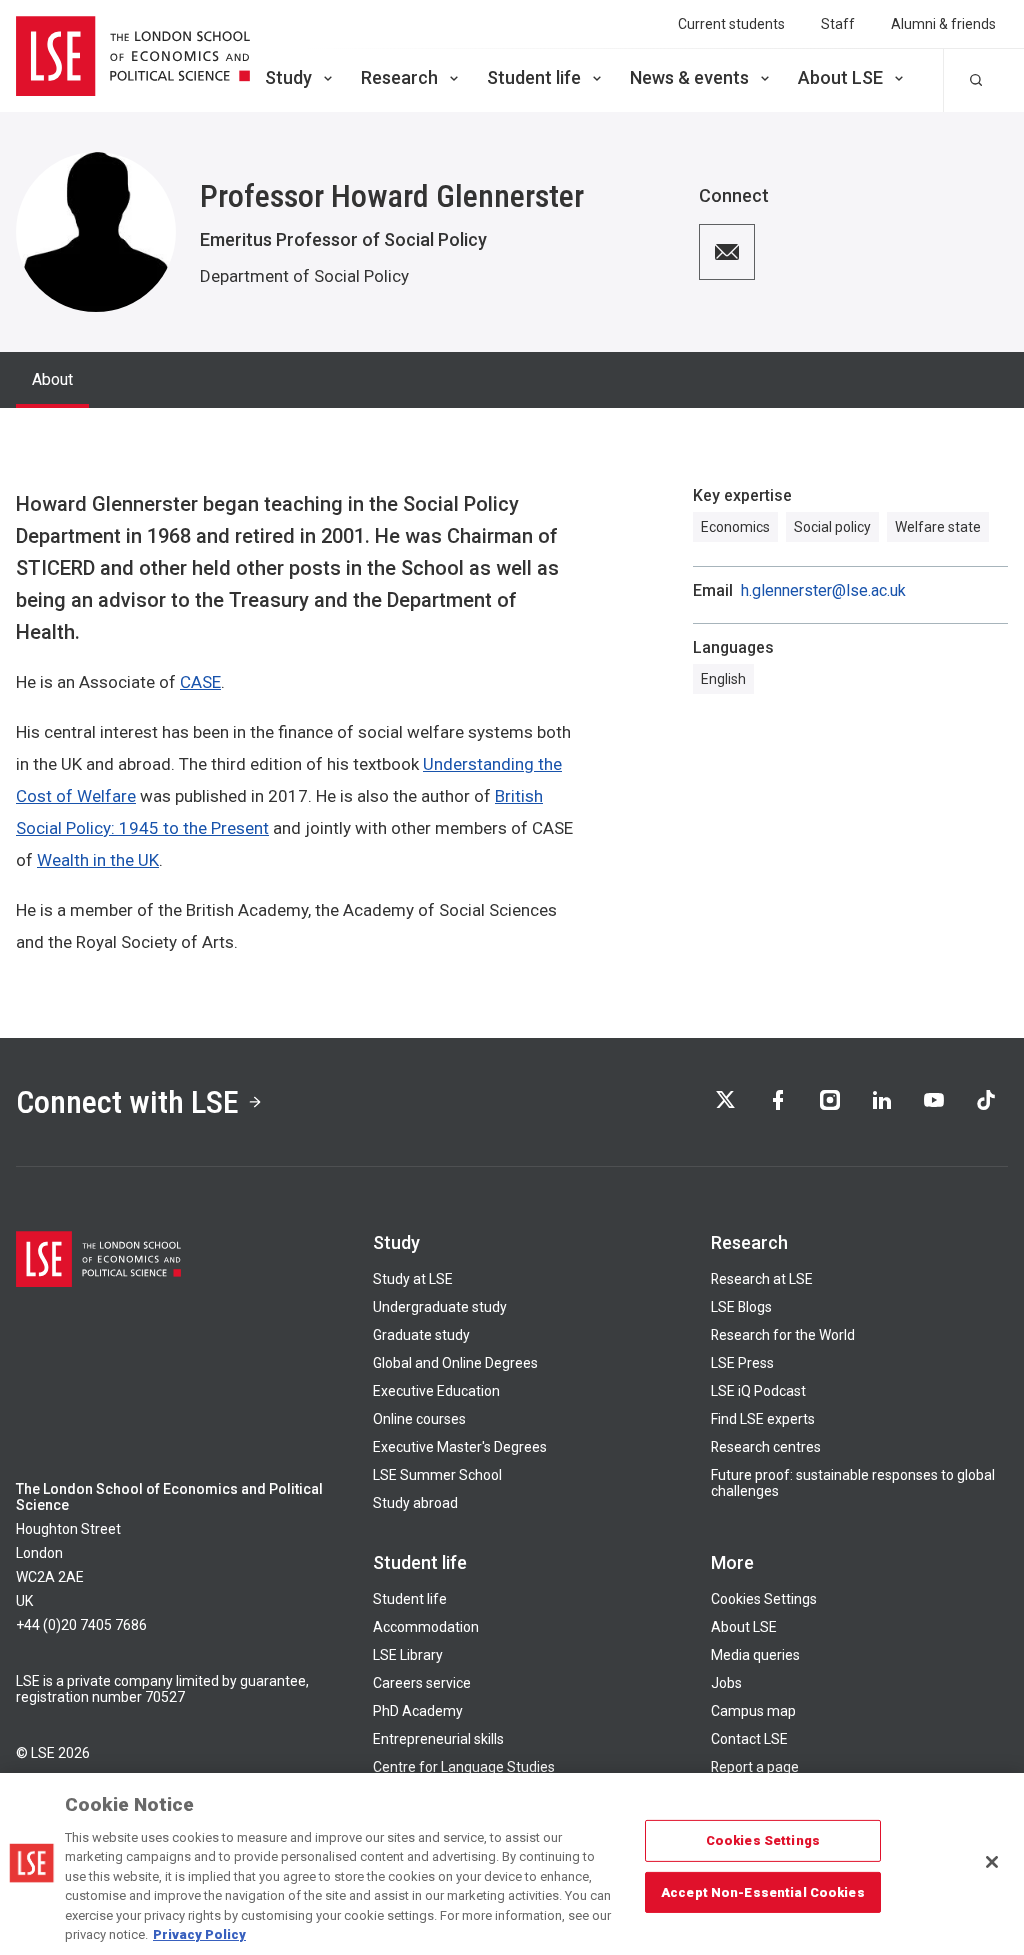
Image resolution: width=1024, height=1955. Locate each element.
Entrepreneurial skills (438, 1739)
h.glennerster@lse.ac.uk (823, 591)
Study (288, 77)
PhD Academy (418, 1711)
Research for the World (783, 1335)
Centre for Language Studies (464, 1767)
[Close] (992, 1862)
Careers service (422, 1683)
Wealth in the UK (98, 860)
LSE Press (742, 1363)
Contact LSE (749, 1739)
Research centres (766, 1447)
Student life (534, 77)
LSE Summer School (437, 1475)
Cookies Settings (764, 1599)
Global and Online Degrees (455, 1363)
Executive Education (436, 1391)
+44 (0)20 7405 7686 (81, 1625)
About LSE (840, 77)
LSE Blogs (741, 1307)
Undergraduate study (440, 1307)
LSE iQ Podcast (758, 1391)
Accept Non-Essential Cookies (763, 1891)
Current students (731, 24)
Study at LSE (413, 1279)
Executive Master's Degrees (460, 1447)
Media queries (755, 1655)
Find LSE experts (763, 1419)
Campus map (753, 1711)
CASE (200, 682)
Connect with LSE (127, 1102)
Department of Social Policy (304, 276)
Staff (838, 24)
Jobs (726, 1683)
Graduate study (421, 1335)
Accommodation (426, 1627)
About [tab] (52, 379)
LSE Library (408, 1655)
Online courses (419, 1419)
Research (399, 77)
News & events (689, 77)
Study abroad (415, 1503)
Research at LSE (762, 1279)
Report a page (755, 1767)
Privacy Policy (199, 1934)
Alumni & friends (943, 24)
